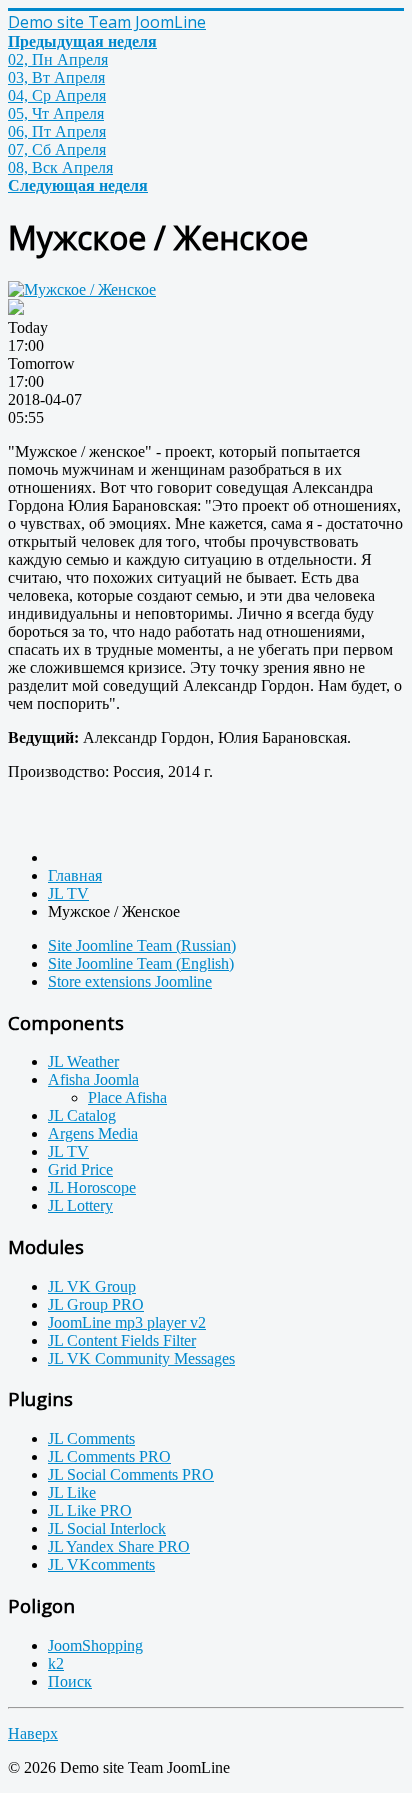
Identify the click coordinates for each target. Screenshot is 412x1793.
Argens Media (93, 1133)
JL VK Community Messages (141, 1358)
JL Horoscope (92, 1187)
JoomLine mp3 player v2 (127, 1322)
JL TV (68, 1151)
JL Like (72, 1492)
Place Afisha (127, 1097)
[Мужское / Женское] (82, 289)
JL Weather (83, 1061)
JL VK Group (92, 1286)
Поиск (70, 1681)
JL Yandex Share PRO (119, 1546)
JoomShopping (95, 1645)
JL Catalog (82, 1115)
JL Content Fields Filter (122, 1340)
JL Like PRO (90, 1510)
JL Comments (91, 1438)
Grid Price (80, 1169)
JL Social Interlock (107, 1528)
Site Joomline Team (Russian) (142, 945)
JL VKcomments (101, 1564)
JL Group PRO (96, 1304)
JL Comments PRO (109, 1456)
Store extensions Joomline (130, 981)
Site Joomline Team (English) (141, 963)
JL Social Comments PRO (131, 1474)
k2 (56, 1663)
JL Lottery (80, 1205)
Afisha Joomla (93, 1079)
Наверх (33, 1733)
